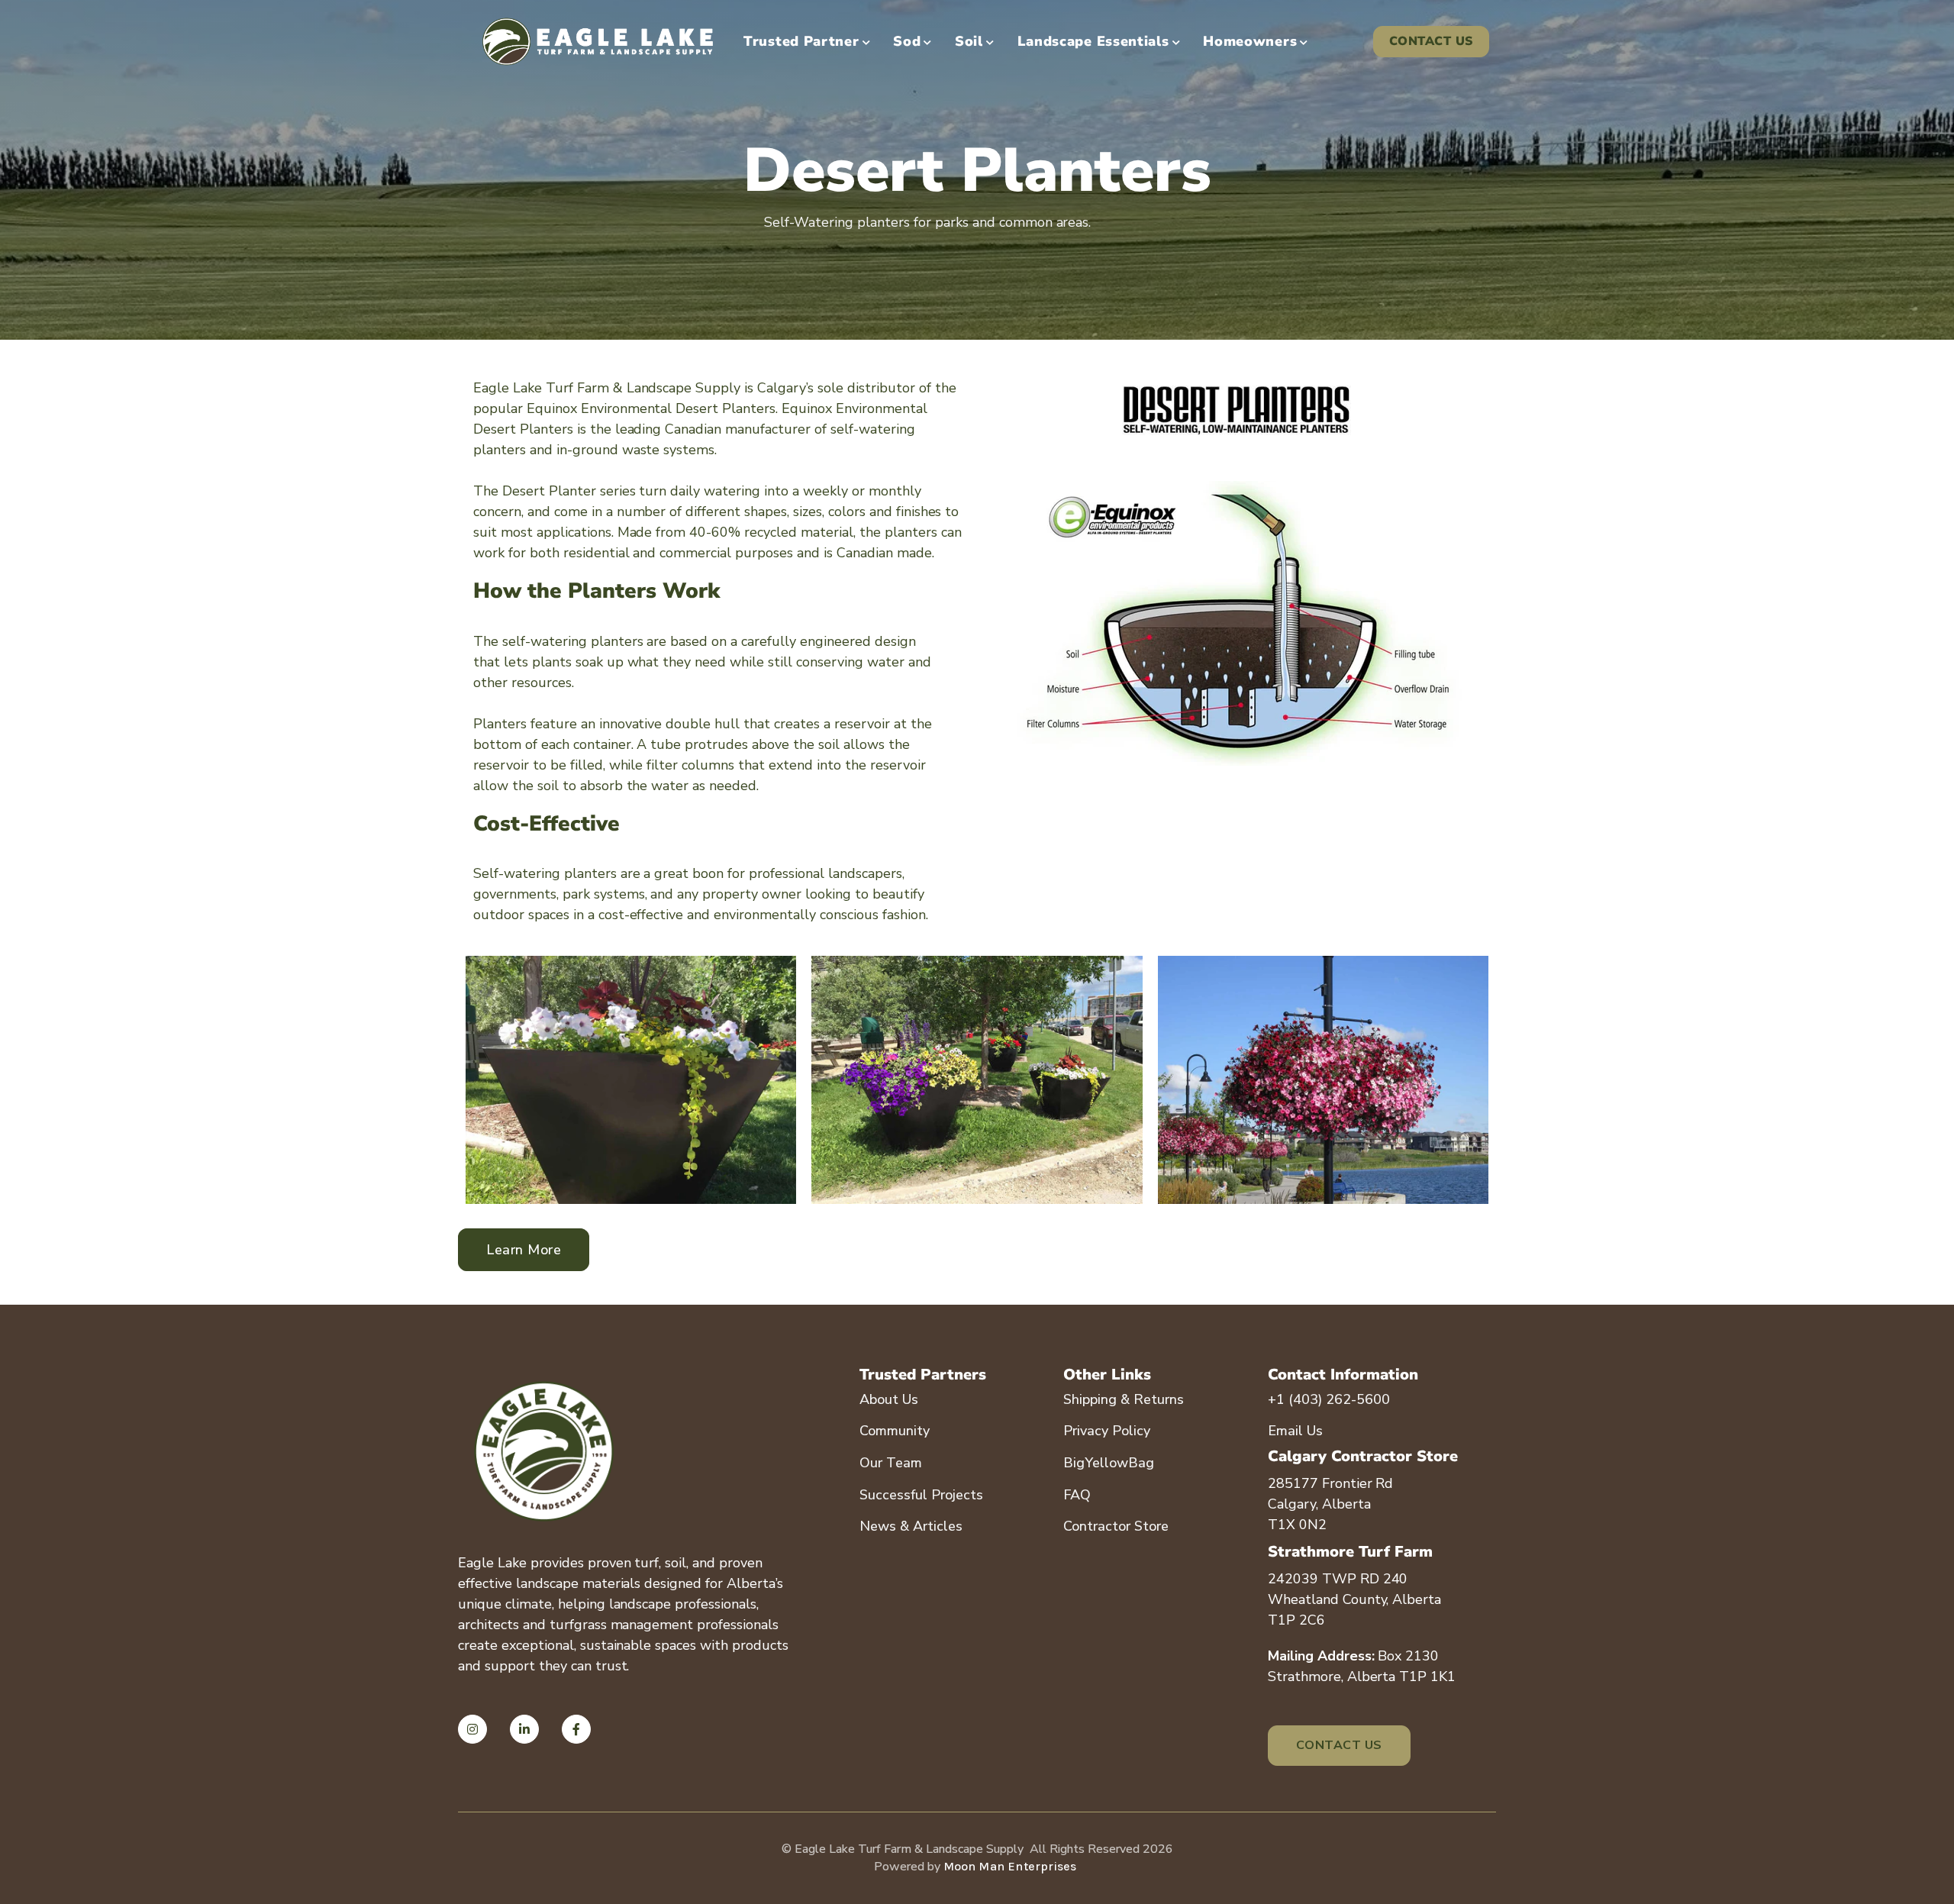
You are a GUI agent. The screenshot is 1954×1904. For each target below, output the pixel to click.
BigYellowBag (1109, 1463)
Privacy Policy (1107, 1431)
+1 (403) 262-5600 (1329, 1399)
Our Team (891, 1463)
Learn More (524, 1250)
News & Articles (911, 1526)
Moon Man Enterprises (1010, 1866)
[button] (807, 42)
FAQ (1077, 1495)
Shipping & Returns (1124, 1399)
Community (895, 1431)
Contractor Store (1116, 1526)
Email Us (1295, 1431)
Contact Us (1431, 41)
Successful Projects (921, 1495)
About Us (889, 1399)
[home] (598, 42)
